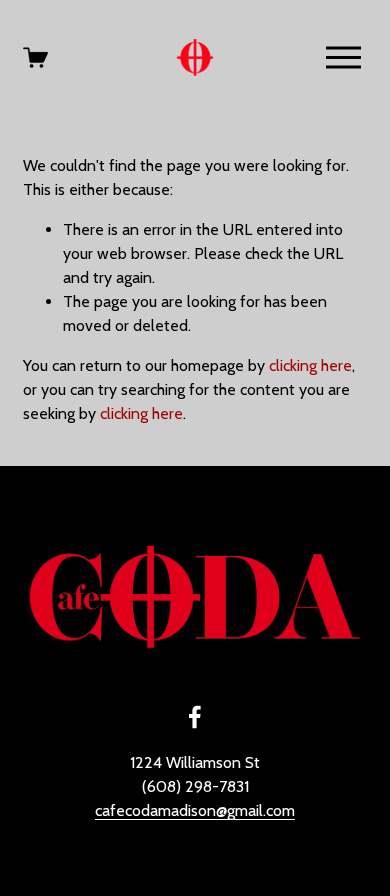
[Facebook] (195, 717)
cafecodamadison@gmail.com (195, 810)
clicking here (310, 365)
